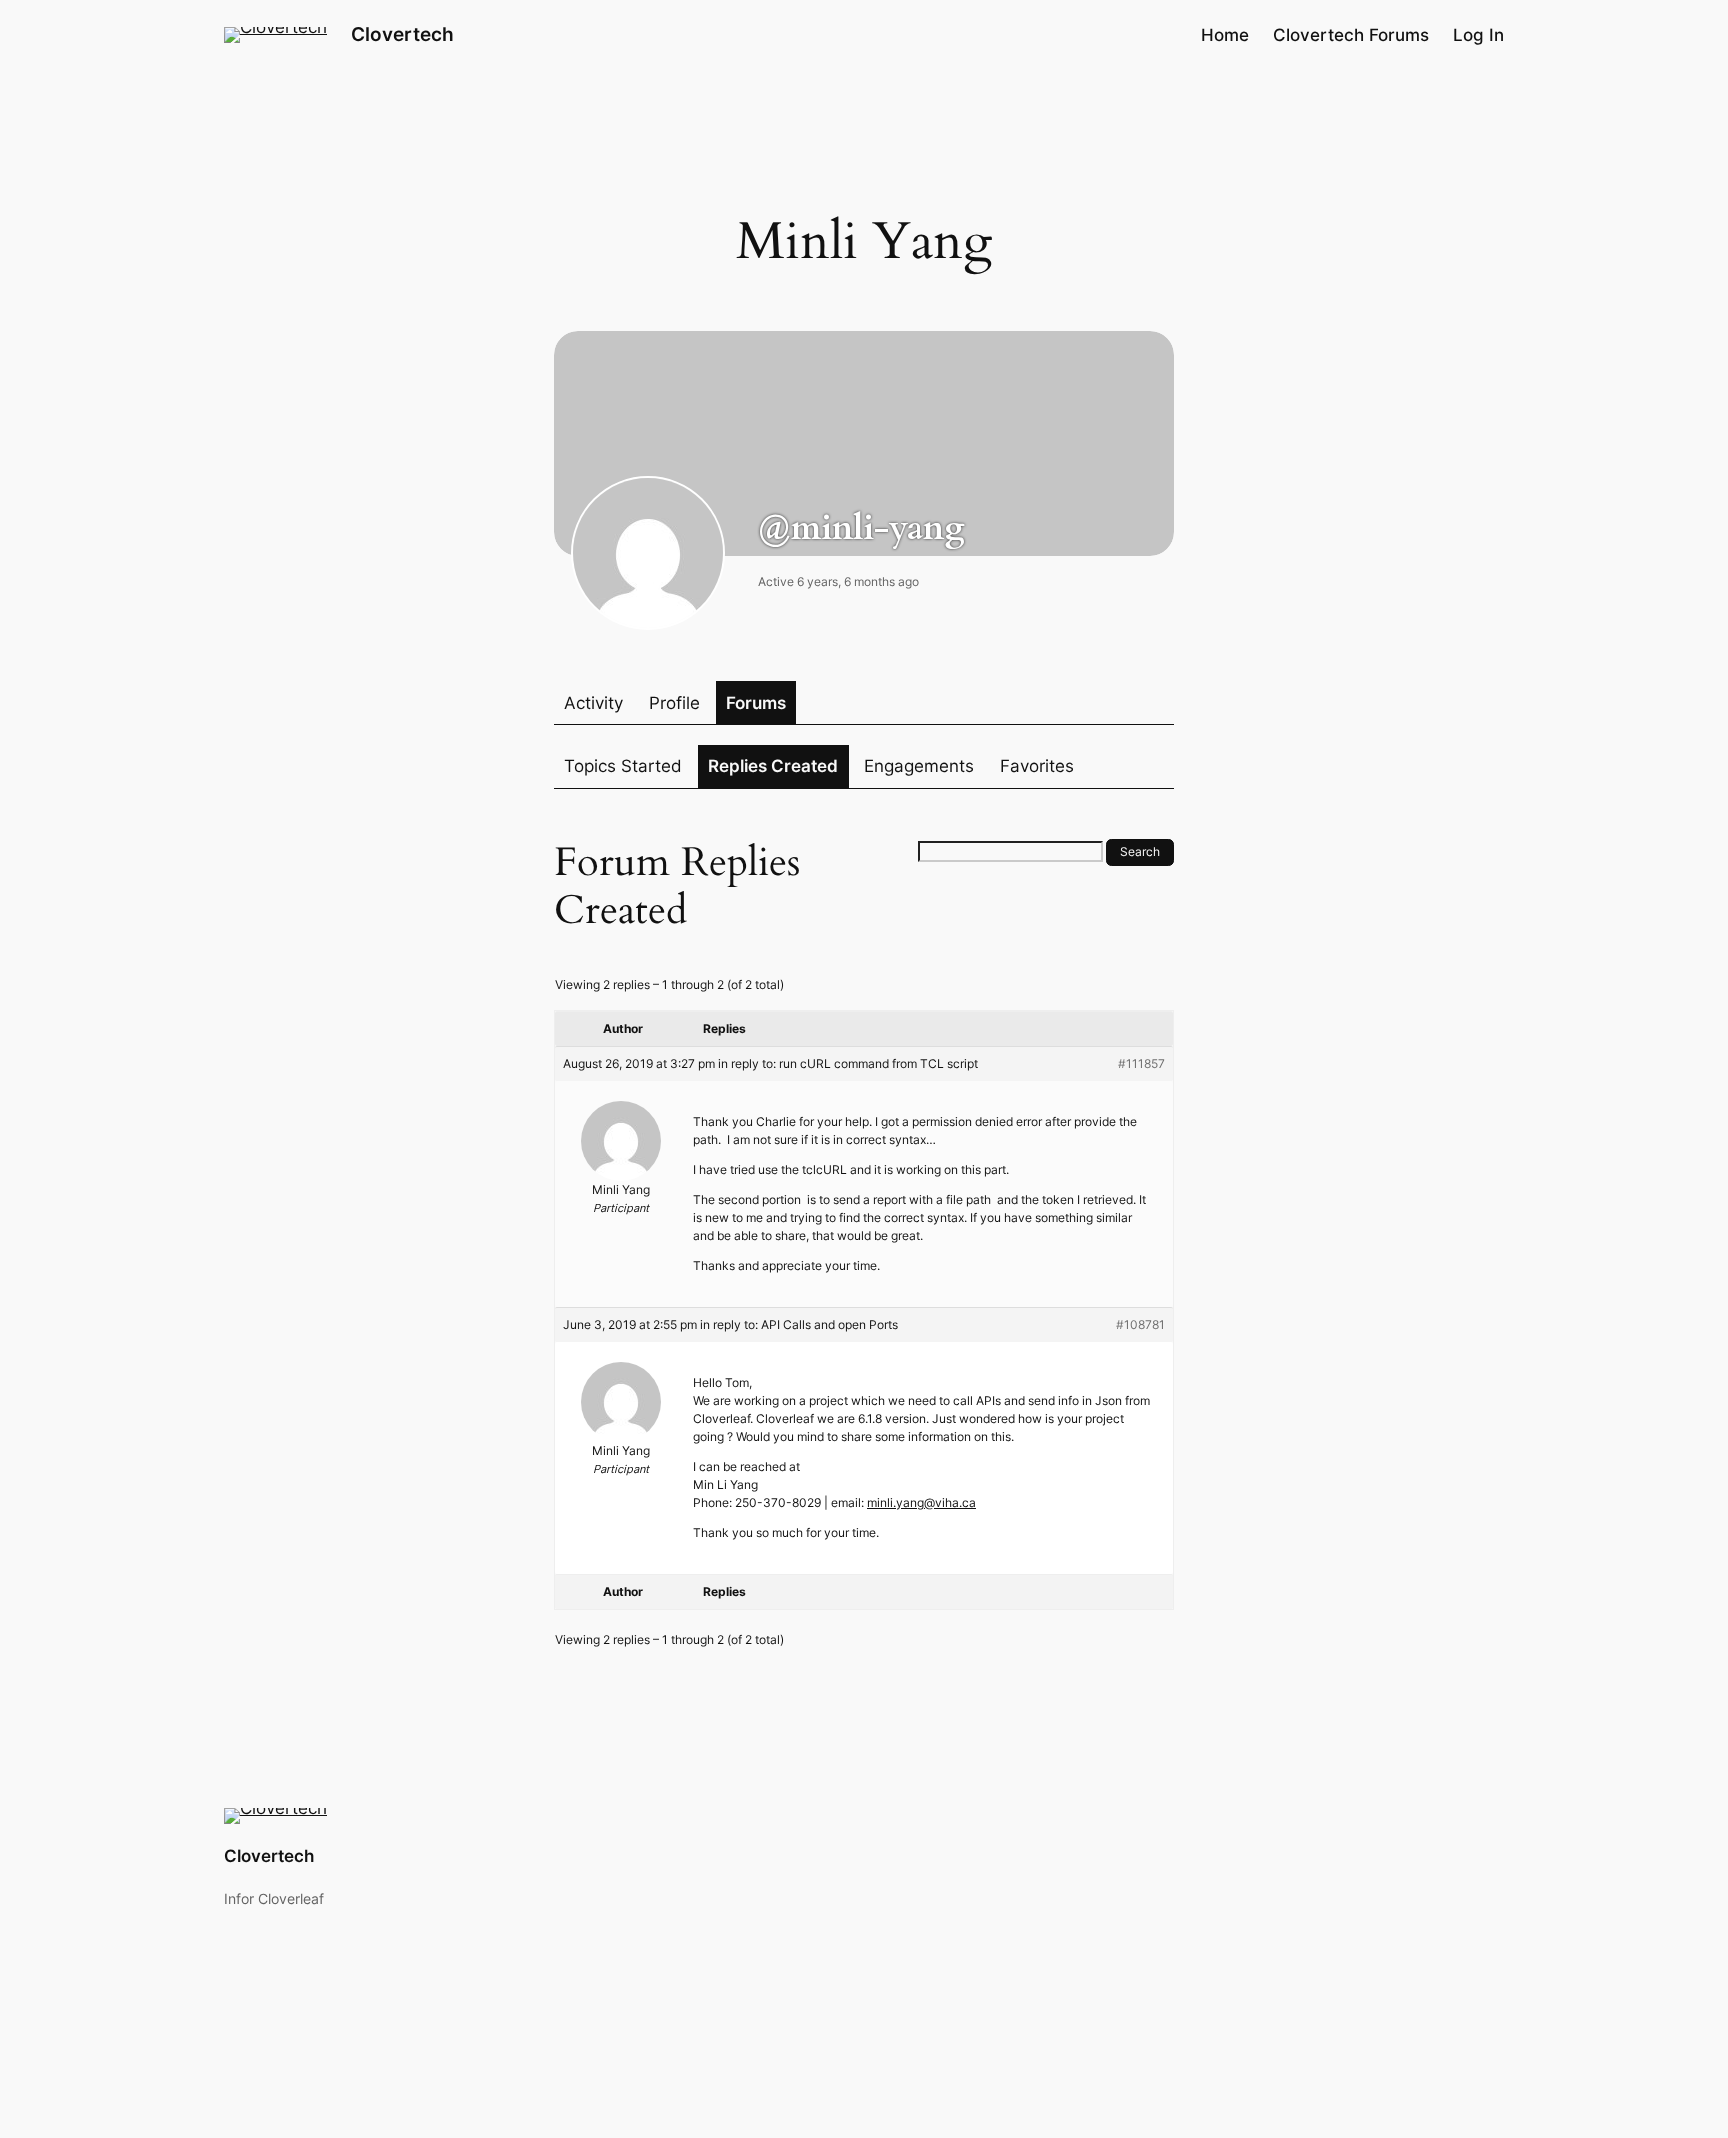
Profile (674, 703)
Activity (593, 703)
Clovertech (402, 34)
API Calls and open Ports (829, 1324)
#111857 (1141, 1063)
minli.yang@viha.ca (921, 1502)
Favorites (1037, 766)
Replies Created (773, 766)
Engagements (919, 766)
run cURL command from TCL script (878, 1063)
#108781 (1140, 1324)
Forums (756, 703)
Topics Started (623, 766)
